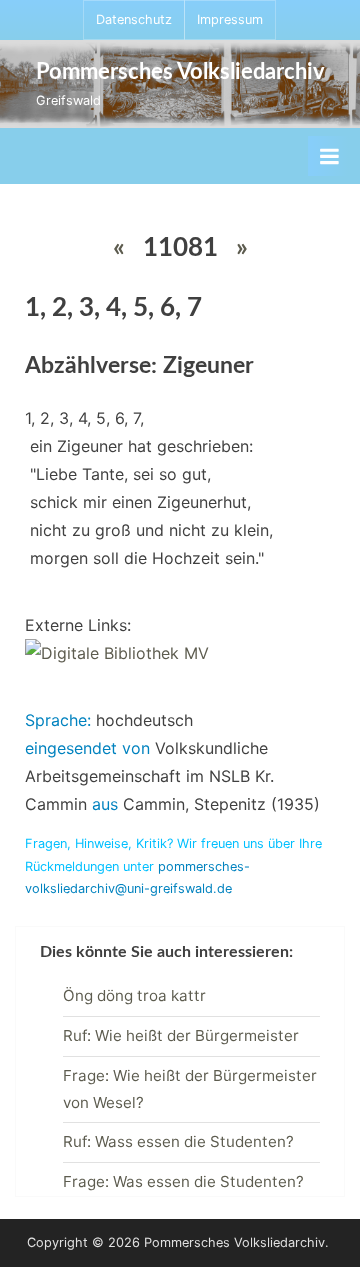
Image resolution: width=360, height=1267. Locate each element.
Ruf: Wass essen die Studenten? (178, 1141)
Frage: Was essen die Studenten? (183, 1181)
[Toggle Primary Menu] (329, 156)
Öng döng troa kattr (134, 995)
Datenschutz (134, 19)
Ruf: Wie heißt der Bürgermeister (181, 1035)
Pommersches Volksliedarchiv (180, 72)
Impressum (230, 19)
